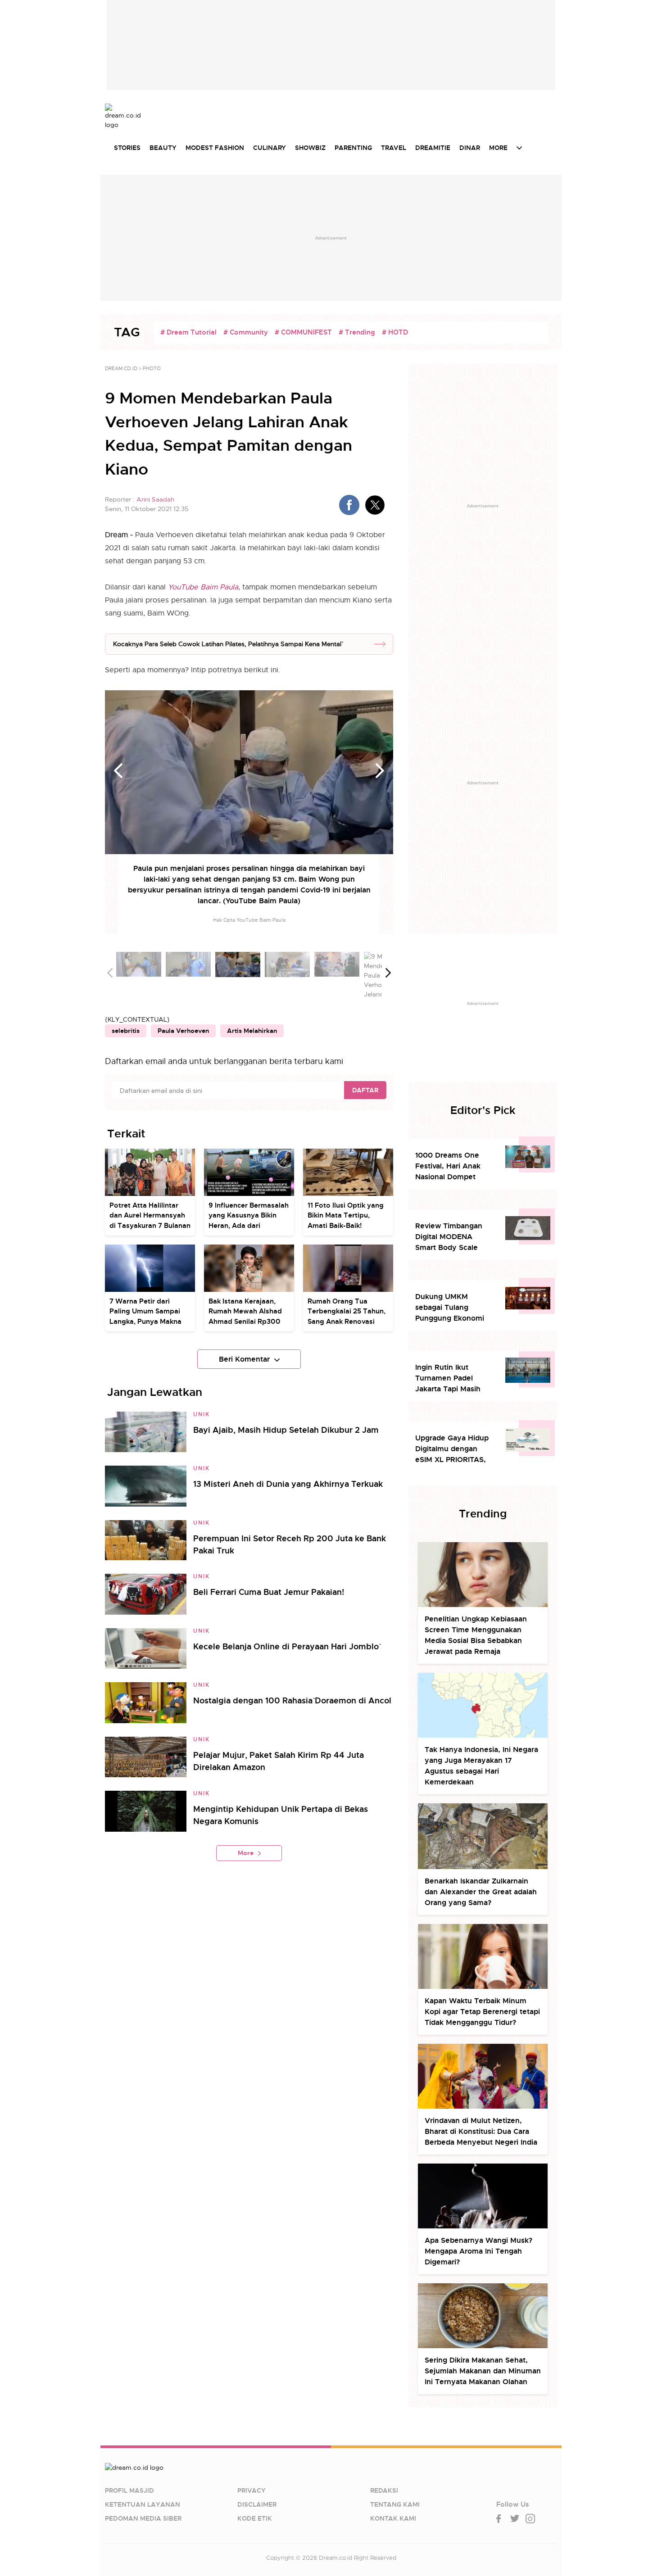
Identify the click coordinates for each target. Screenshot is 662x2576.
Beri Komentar (244, 1359)
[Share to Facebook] (349, 505)
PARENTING (353, 148)
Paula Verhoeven (183, 1031)
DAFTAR (365, 1090)
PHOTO (152, 368)
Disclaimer (257, 2504)
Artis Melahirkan (252, 1031)
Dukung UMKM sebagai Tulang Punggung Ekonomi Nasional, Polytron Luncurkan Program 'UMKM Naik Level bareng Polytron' (450, 1308)
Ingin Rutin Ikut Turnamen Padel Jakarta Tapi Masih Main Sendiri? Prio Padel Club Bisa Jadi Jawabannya (451, 1379)
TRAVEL (394, 148)
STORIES (127, 148)
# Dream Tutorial (188, 332)
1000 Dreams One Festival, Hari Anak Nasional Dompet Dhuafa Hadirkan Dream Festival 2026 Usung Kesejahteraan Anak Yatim (453, 1166)
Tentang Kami (395, 2504)
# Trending (357, 332)
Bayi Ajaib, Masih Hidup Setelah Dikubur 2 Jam (286, 1430)
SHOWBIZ (310, 148)
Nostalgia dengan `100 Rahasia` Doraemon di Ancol (292, 1700)
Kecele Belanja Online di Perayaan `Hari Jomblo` (286, 1646)
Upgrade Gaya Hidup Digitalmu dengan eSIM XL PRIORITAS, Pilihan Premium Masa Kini (454, 1449)
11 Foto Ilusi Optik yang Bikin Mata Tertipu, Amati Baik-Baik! (346, 1216)
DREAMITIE (433, 148)
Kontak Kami (393, 2518)
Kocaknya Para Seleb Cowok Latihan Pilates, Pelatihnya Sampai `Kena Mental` (227, 644)
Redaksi (384, 2490)
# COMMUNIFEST (303, 332)
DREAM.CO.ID (121, 368)
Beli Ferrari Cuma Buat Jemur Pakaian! (269, 1592)
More (246, 1853)
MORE (498, 148)
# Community (246, 332)
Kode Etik (255, 2518)
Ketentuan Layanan (143, 2504)
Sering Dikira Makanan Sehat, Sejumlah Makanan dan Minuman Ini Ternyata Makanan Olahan (483, 2371)
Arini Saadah (155, 499)
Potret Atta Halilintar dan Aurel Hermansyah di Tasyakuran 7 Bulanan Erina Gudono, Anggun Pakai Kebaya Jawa (150, 1226)
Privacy (252, 2490)
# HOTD (395, 332)
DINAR (470, 148)
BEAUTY (163, 148)
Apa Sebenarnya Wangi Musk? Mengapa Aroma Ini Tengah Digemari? (478, 2251)
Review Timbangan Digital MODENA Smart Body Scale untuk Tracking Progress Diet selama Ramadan (452, 1237)
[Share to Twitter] (375, 505)
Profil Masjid (129, 2490)
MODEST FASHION (215, 148)
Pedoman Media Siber (143, 2518)
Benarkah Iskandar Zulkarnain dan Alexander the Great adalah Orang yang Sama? (481, 1892)
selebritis (126, 1031)
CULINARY (270, 148)
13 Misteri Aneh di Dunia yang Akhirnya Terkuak (288, 1484)
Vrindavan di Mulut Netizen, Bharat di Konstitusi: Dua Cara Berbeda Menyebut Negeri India (481, 2131)
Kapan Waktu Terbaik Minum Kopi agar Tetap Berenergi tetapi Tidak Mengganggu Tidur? (482, 2012)
